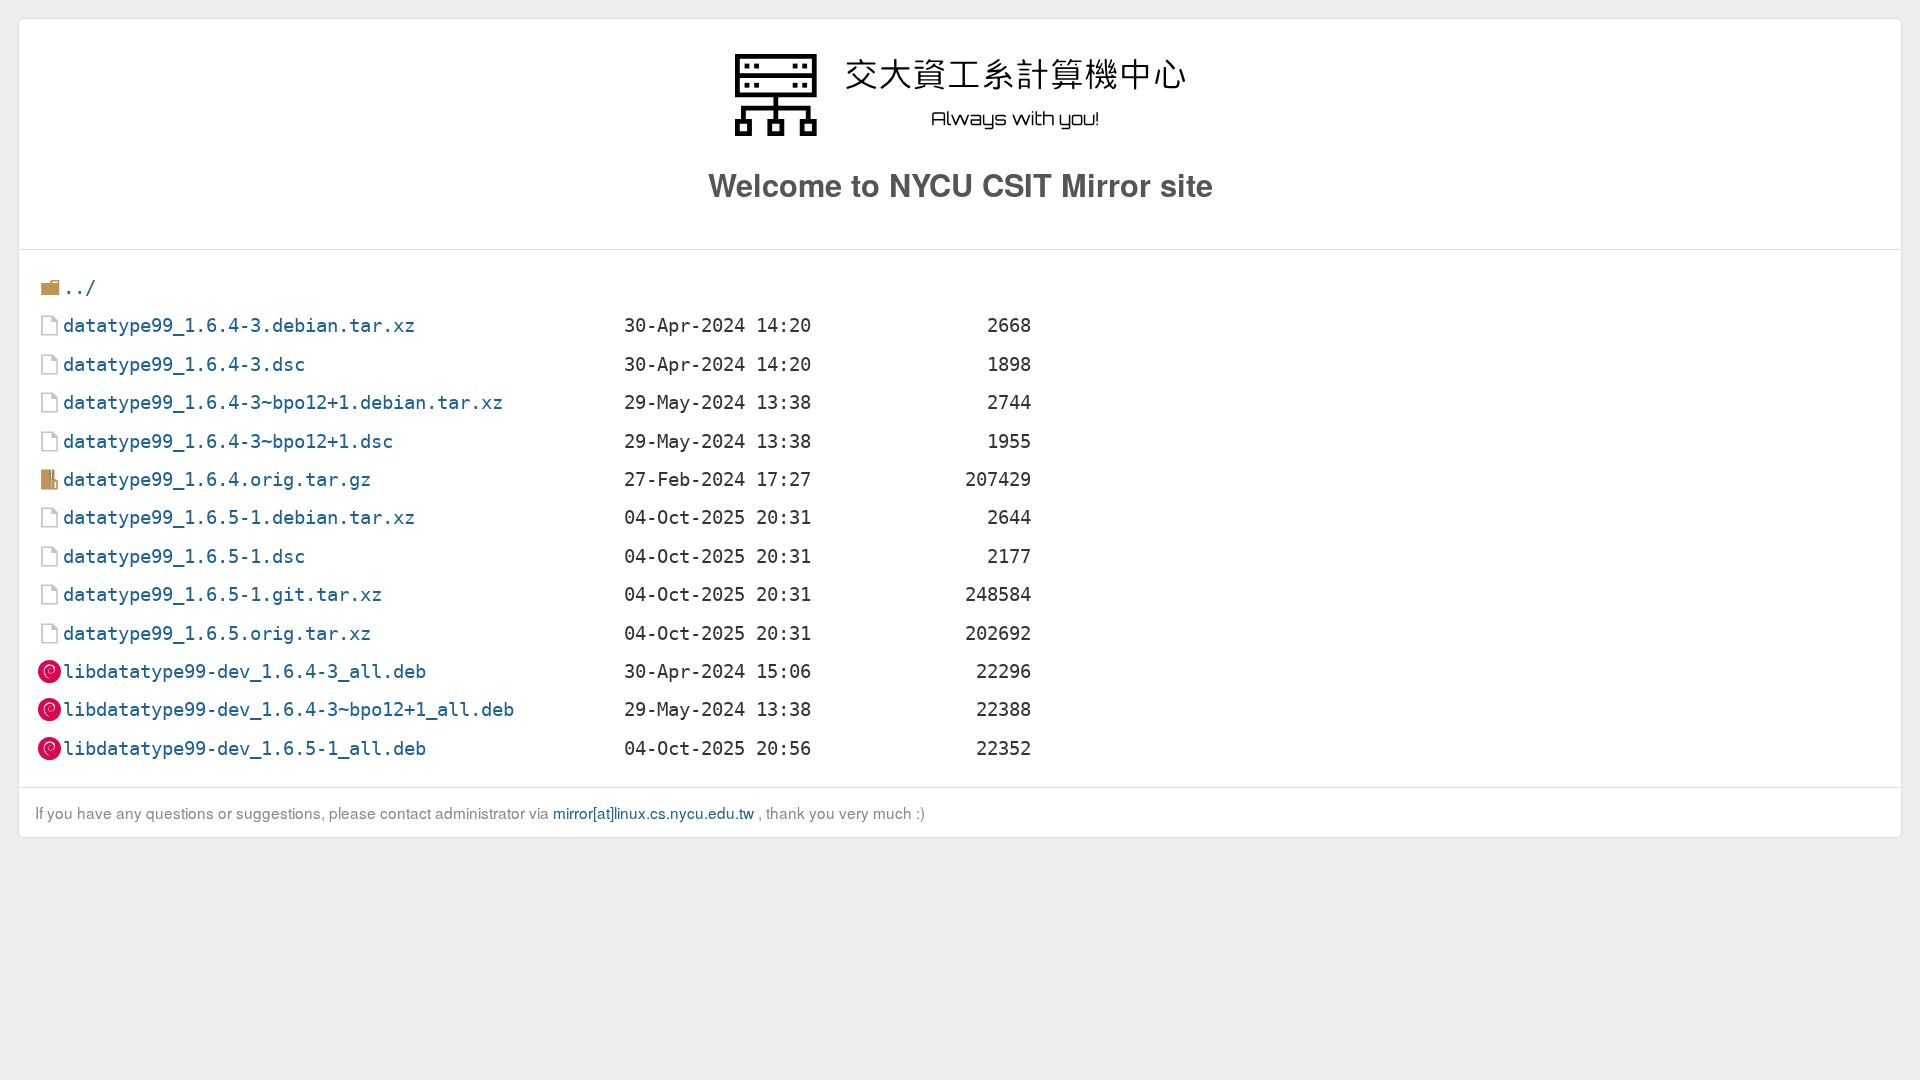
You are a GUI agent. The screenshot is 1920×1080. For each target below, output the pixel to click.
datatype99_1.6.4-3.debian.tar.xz (239, 325)
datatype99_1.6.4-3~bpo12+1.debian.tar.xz (283, 402)
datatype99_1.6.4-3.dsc (184, 364)
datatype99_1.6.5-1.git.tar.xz (222, 594)
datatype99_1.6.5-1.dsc (184, 556)
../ (79, 287)
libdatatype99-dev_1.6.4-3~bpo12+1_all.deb (288, 709)
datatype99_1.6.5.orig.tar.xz (217, 633)
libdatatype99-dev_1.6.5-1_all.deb (244, 748)
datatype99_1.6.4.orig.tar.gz (217, 479)
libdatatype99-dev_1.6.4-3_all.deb (244, 671)
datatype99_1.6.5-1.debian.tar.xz (239, 517)
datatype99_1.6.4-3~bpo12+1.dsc (228, 441)
